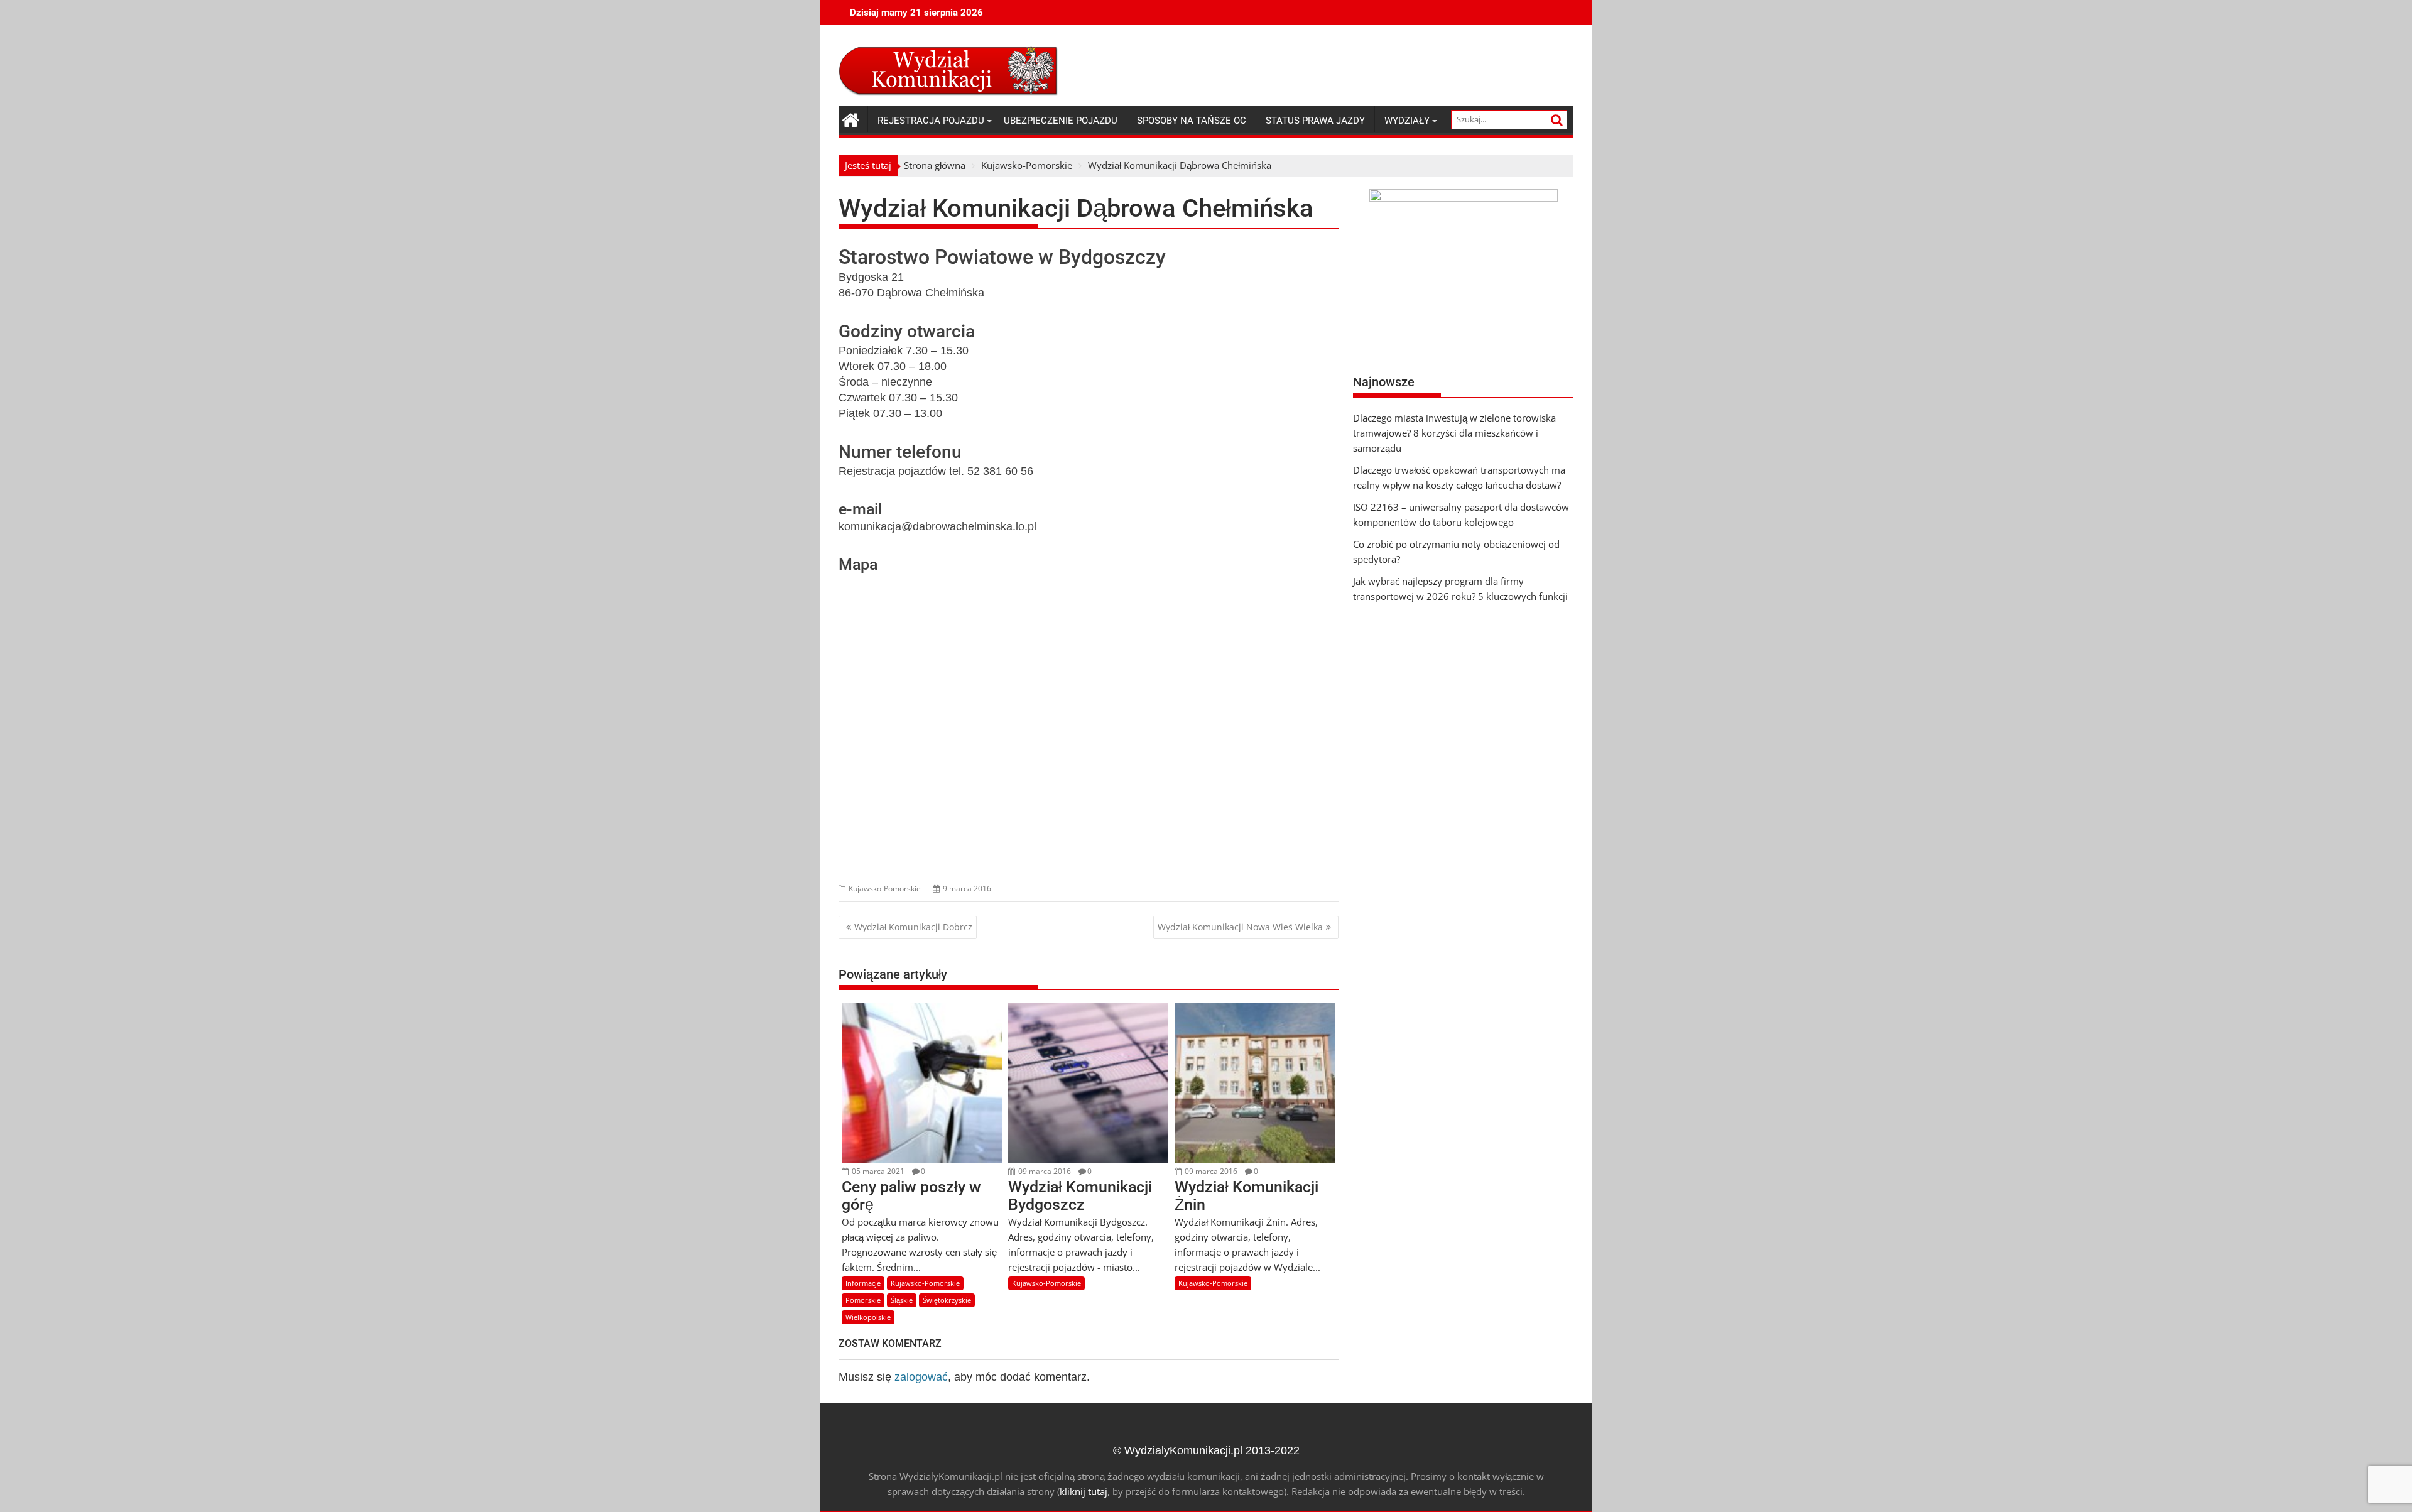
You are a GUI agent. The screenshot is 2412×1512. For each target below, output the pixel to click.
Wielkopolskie (868, 1317)
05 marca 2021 (877, 1171)
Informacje (863, 1283)
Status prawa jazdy (1315, 121)
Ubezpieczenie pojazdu (1061, 121)
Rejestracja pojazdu (931, 121)
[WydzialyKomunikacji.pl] (851, 118)
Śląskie (902, 1300)
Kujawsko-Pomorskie (885, 889)
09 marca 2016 (1044, 1171)
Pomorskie (863, 1300)
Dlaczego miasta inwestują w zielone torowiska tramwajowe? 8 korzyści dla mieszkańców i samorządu (1454, 433)
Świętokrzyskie (947, 1300)
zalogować (921, 1377)
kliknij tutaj (1084, 1491)
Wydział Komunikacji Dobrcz (913, 927)
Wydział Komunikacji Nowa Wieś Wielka (1240, 927)
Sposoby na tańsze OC (1192, 121)
